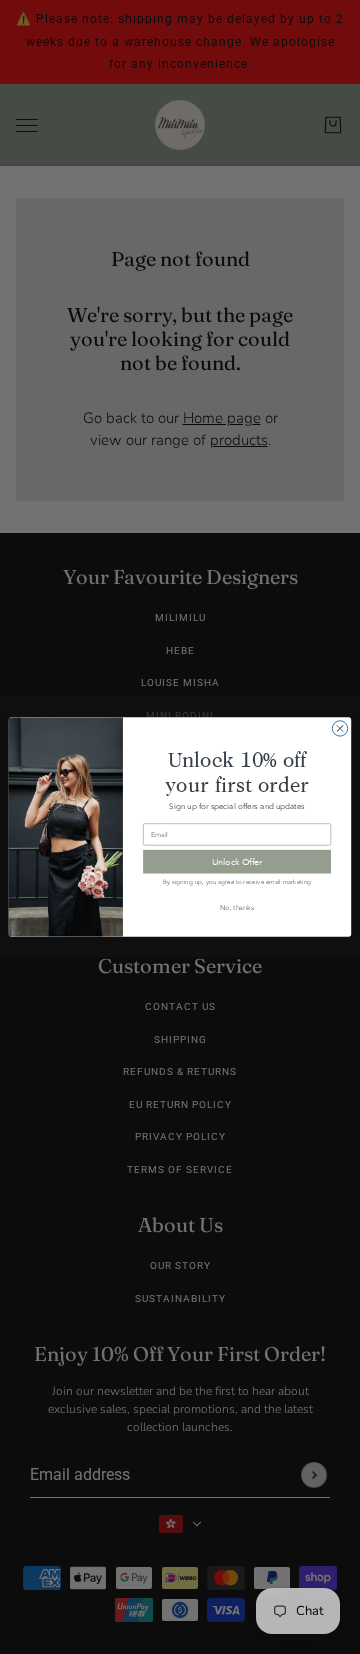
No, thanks (237, 907)
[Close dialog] (339, 728)
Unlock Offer (237, 861)
